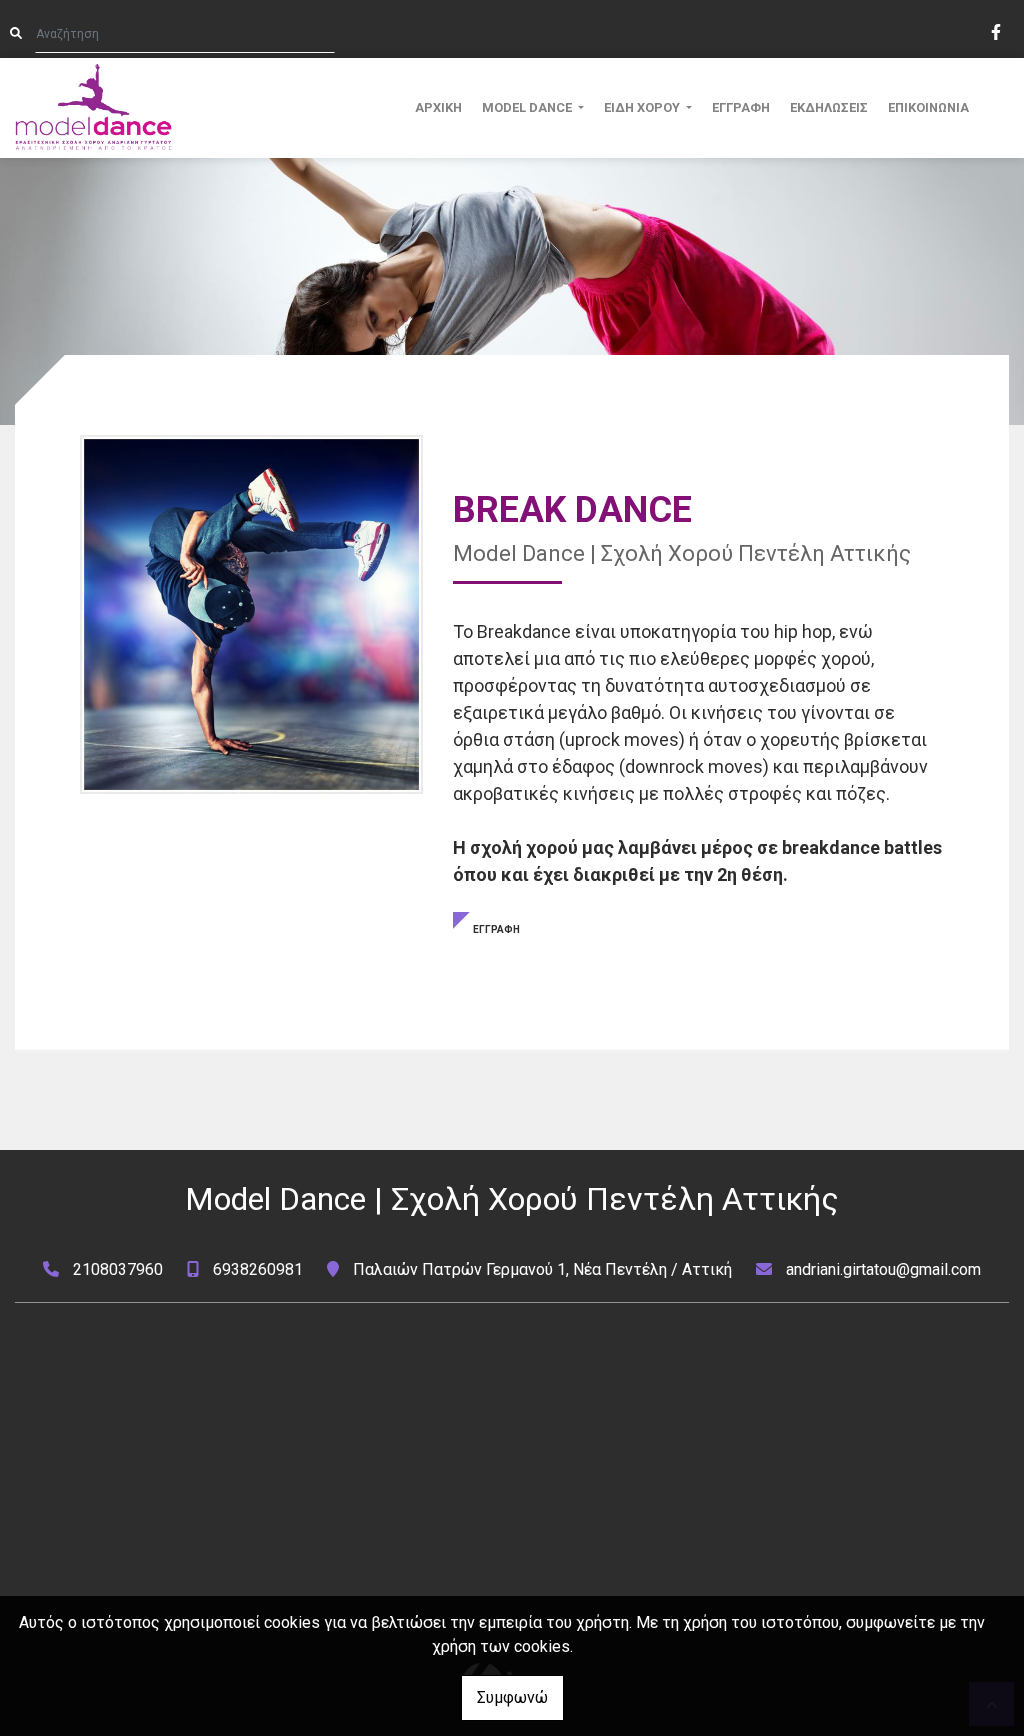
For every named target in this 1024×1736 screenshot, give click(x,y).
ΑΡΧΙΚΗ (438, 107)
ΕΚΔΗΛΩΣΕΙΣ (829, 107)
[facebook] (995, 30)
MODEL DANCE (528, 107)
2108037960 (118, 1269)
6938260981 (258, 1269)
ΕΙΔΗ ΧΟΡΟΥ (643, 107)
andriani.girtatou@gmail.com (883, 1269)
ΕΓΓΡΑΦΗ (741, 107)
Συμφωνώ (512, 1697)
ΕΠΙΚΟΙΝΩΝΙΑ (928, 107)
